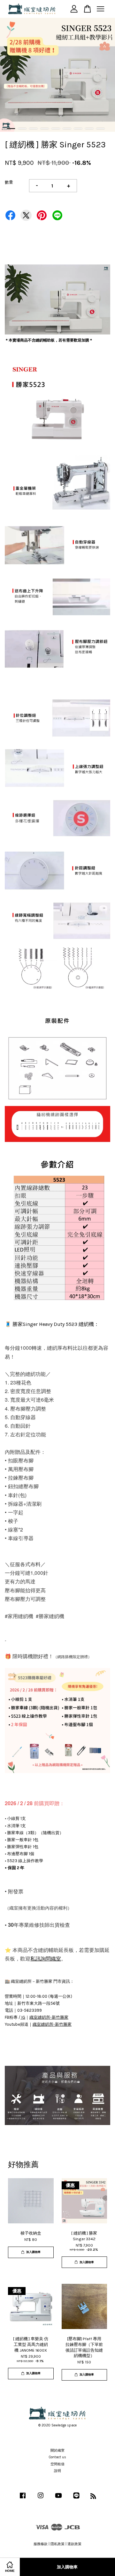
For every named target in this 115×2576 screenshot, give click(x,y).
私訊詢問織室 (46, 1958)
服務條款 (41, 2544)
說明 (57, 2471)
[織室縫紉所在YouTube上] (58, 2499)
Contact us (57, 2457)
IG (23, 2017)
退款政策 (74, 2544)
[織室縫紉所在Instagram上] (41, 2499)
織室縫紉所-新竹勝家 (49, 2017)
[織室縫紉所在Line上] (76, 2499)
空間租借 (57, 2464)
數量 (9, 182)
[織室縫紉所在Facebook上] (23, 2499)
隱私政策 (57, 2544)
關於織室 (57, 2450)
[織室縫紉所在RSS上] (93, 2498)
